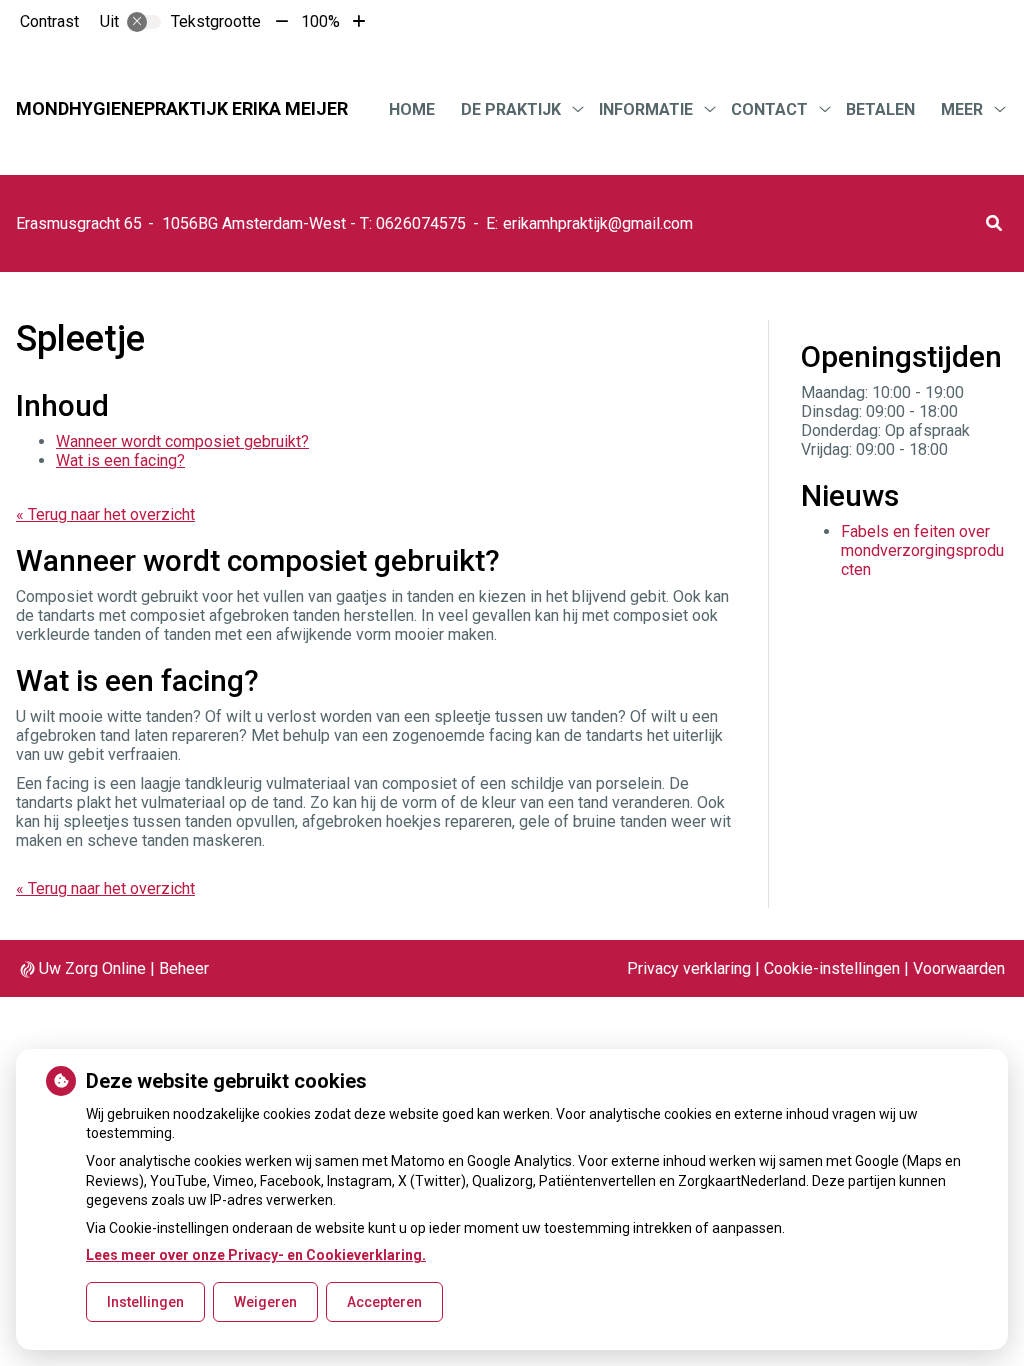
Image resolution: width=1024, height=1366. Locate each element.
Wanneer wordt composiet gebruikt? (182, 441)
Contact (769, 109)
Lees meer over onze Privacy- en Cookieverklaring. (256, 1255)
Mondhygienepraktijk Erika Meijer (182, 108)
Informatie (646, 109)
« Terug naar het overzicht (105, 514)
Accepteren (384, 1302)
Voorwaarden (959, 968)
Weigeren (265, 1302)
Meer (962, 109)
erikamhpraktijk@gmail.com (598, 223)
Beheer (184, 968)
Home (412, 109)
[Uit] (144, 22)
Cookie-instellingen (832, 968)
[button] (994, 223)
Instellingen (145, 1302)
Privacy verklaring (689, 968)
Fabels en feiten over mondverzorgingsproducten (922, 550)
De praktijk (511, 109)
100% (320, 21)
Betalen (880, 109)
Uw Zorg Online (92, 968)
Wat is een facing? (120, 460)
